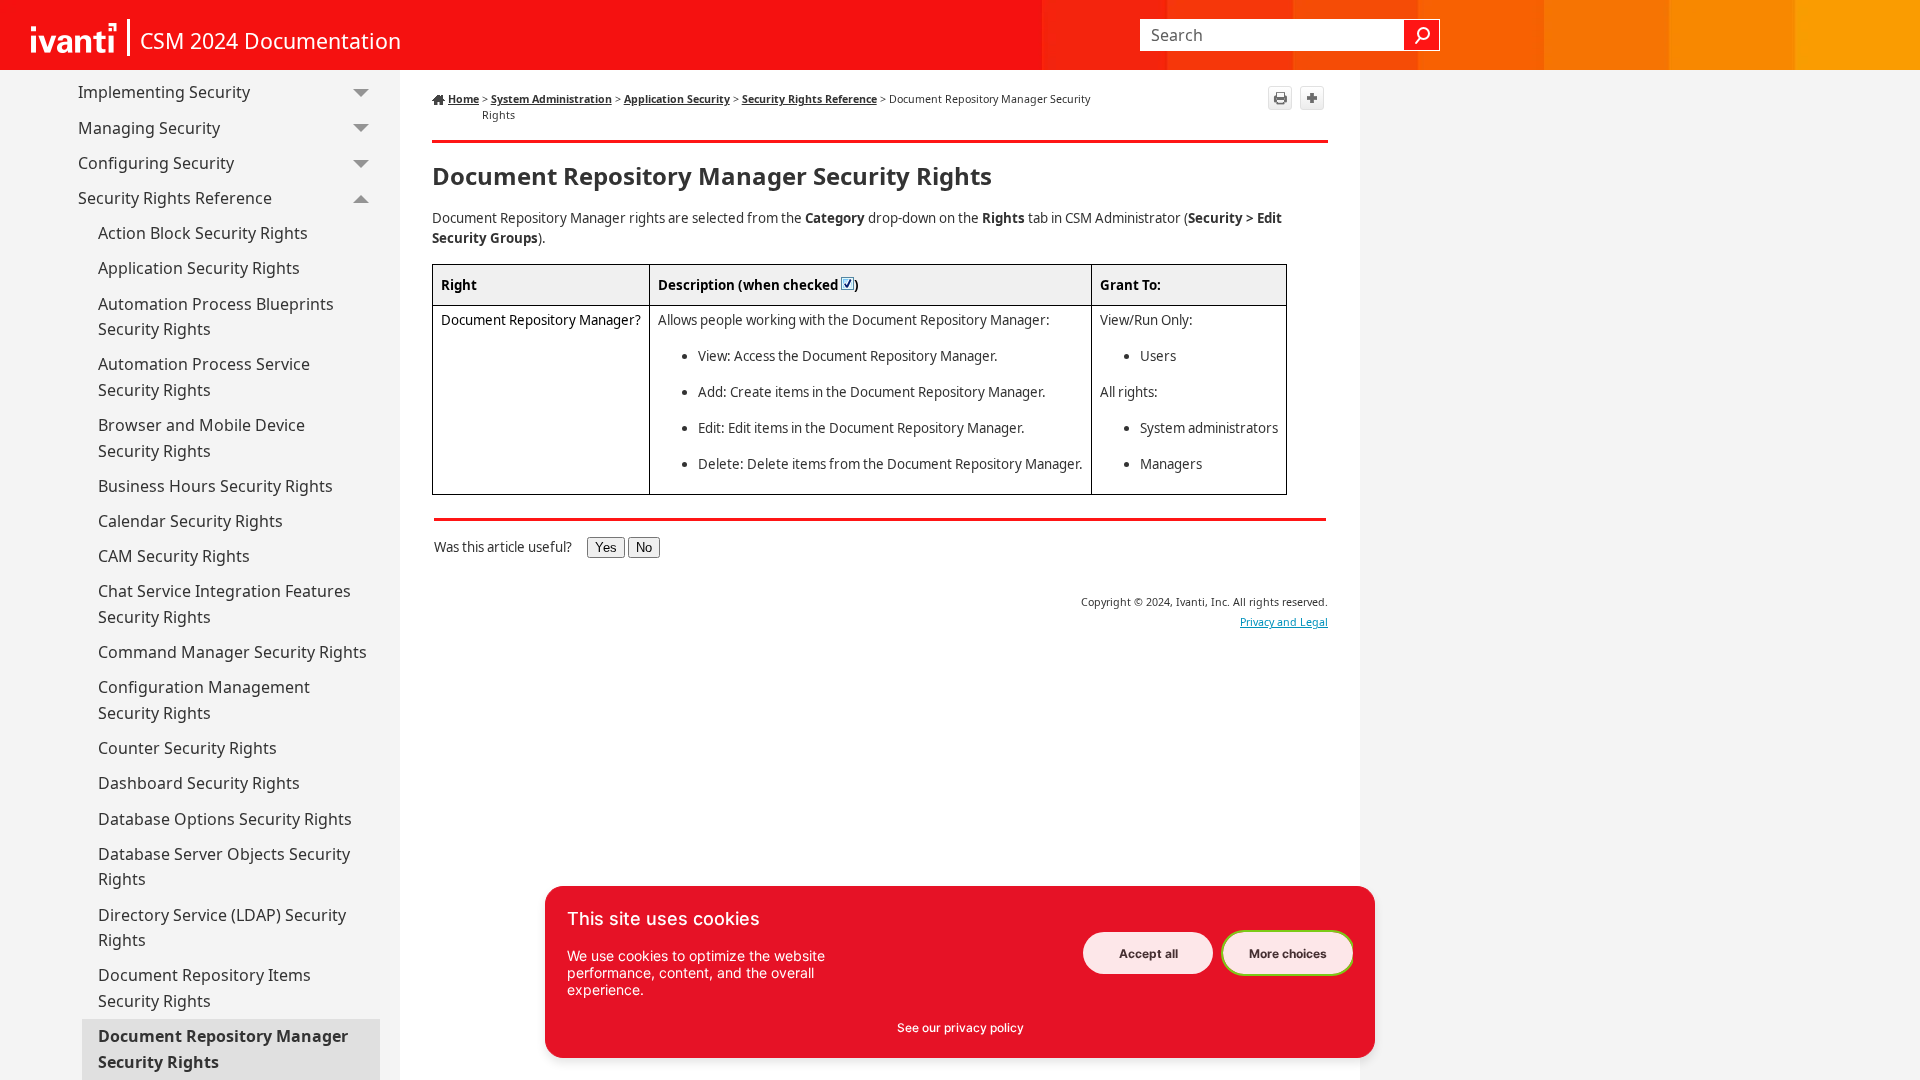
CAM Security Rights (174, 556)
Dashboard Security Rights (199, 783)
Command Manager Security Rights (232, 652)
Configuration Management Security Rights (204, 700)
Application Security (677, 99)
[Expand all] (1312, 98)
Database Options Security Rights (225, 819)
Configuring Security (156, 163)
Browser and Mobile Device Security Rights (201, 438)
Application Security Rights (199, 268)
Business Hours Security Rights (215, 486)
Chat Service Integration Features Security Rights (224, 604)
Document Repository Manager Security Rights (223, 1049)
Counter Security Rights (187, 748)
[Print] (1280, 98)
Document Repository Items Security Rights (204, 988)
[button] (1422, 35)
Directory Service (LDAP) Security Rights (222, 928)
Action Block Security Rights (203, 233)
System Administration (551, 99)
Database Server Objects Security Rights (224, 867)
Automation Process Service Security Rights (204, 377)
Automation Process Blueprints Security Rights (216, 317)
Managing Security (149, 128)
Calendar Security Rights (190, 521)
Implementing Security (164, 92)
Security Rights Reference (175, 198)
